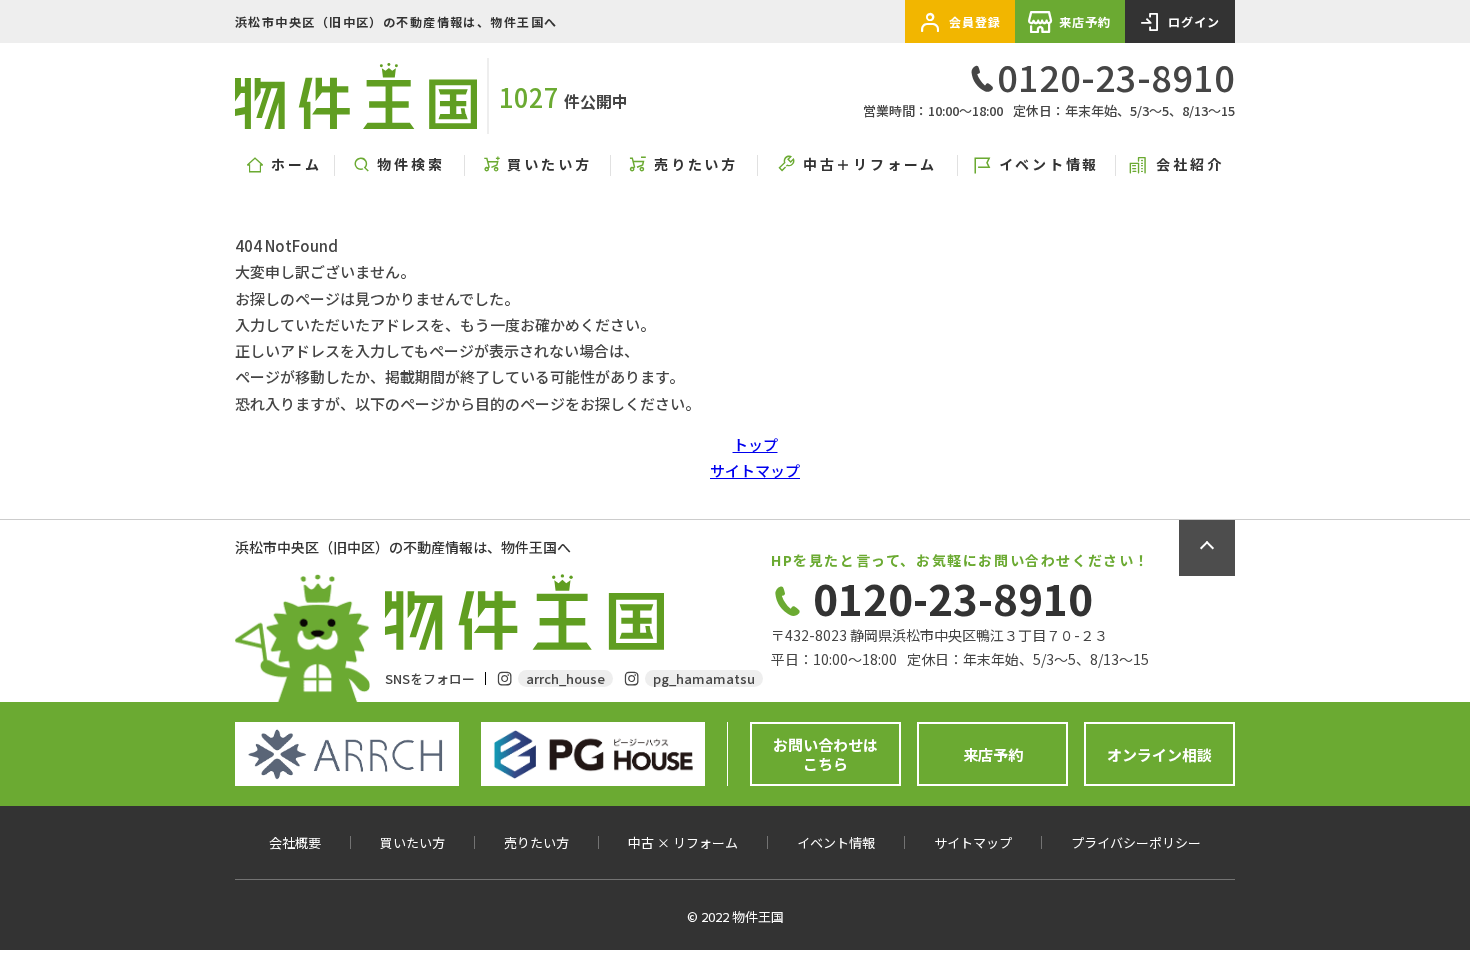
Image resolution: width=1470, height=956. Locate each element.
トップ (755, 444)
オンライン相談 (1159, 754)
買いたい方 (549, 164)
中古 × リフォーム (683, 843)
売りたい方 (696, 164)
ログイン (1194, 21)
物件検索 (410, 164)
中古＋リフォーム (870, 164)
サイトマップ (755, 470)
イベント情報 (1049, 164)
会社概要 (295, 843)
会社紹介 (1189, 164)
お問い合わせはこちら (825, 754)
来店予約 (1085, 21)
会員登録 (975, 21)
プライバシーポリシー (1136, 843)
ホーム (296, 164)
